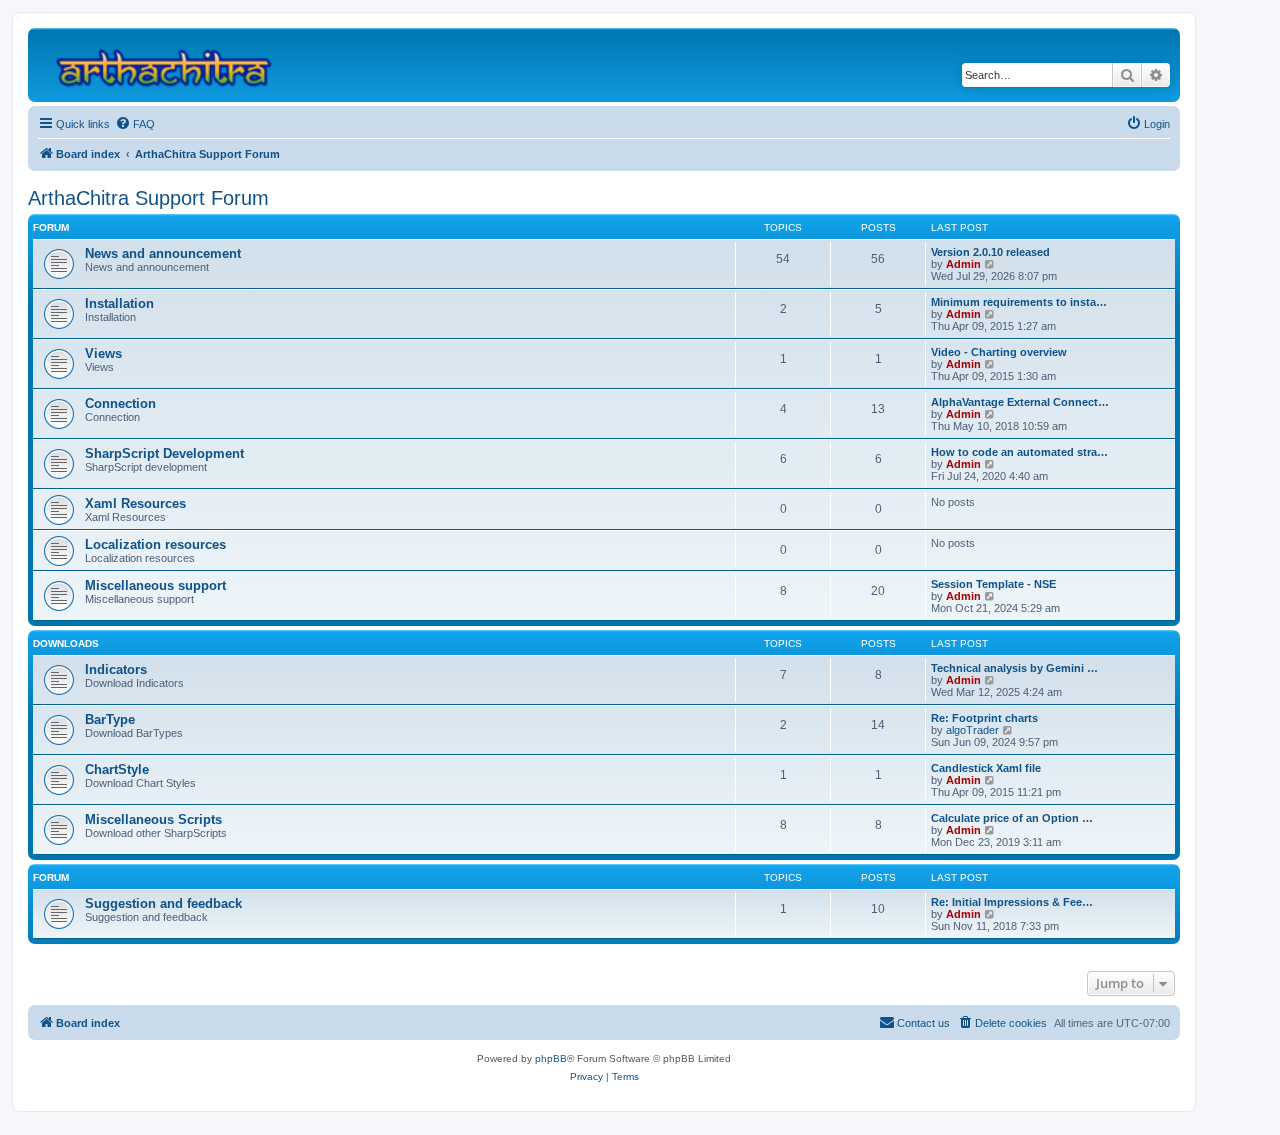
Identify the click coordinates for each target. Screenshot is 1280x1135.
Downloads (66, 643)
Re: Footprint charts (984, 718)
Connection (120, 403)
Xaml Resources (135, 503)
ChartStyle (117, 769)
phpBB (551, 1058)
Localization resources (155, 544)
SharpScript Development (164, 453)
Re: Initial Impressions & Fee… (1012, 902)
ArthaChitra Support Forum (148, 198)
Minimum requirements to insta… (1019, 302)
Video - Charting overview (999, 352)
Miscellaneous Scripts (153, 819)
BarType (110, 719)
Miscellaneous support (155, 585)
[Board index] (172, 65)
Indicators (116, 669)
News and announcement (163, 253)
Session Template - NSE (993, 584)
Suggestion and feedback (163, 903)
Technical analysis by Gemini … (1014, 668)
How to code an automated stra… (1019, 452)
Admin (963, 264)
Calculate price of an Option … (1012, 818)
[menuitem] (135, 124)
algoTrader (972, 730)
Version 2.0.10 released (990, 252)
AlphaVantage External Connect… (1020, 402)
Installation (119, 303)
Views (103, 353)
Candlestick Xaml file (986, 768)
